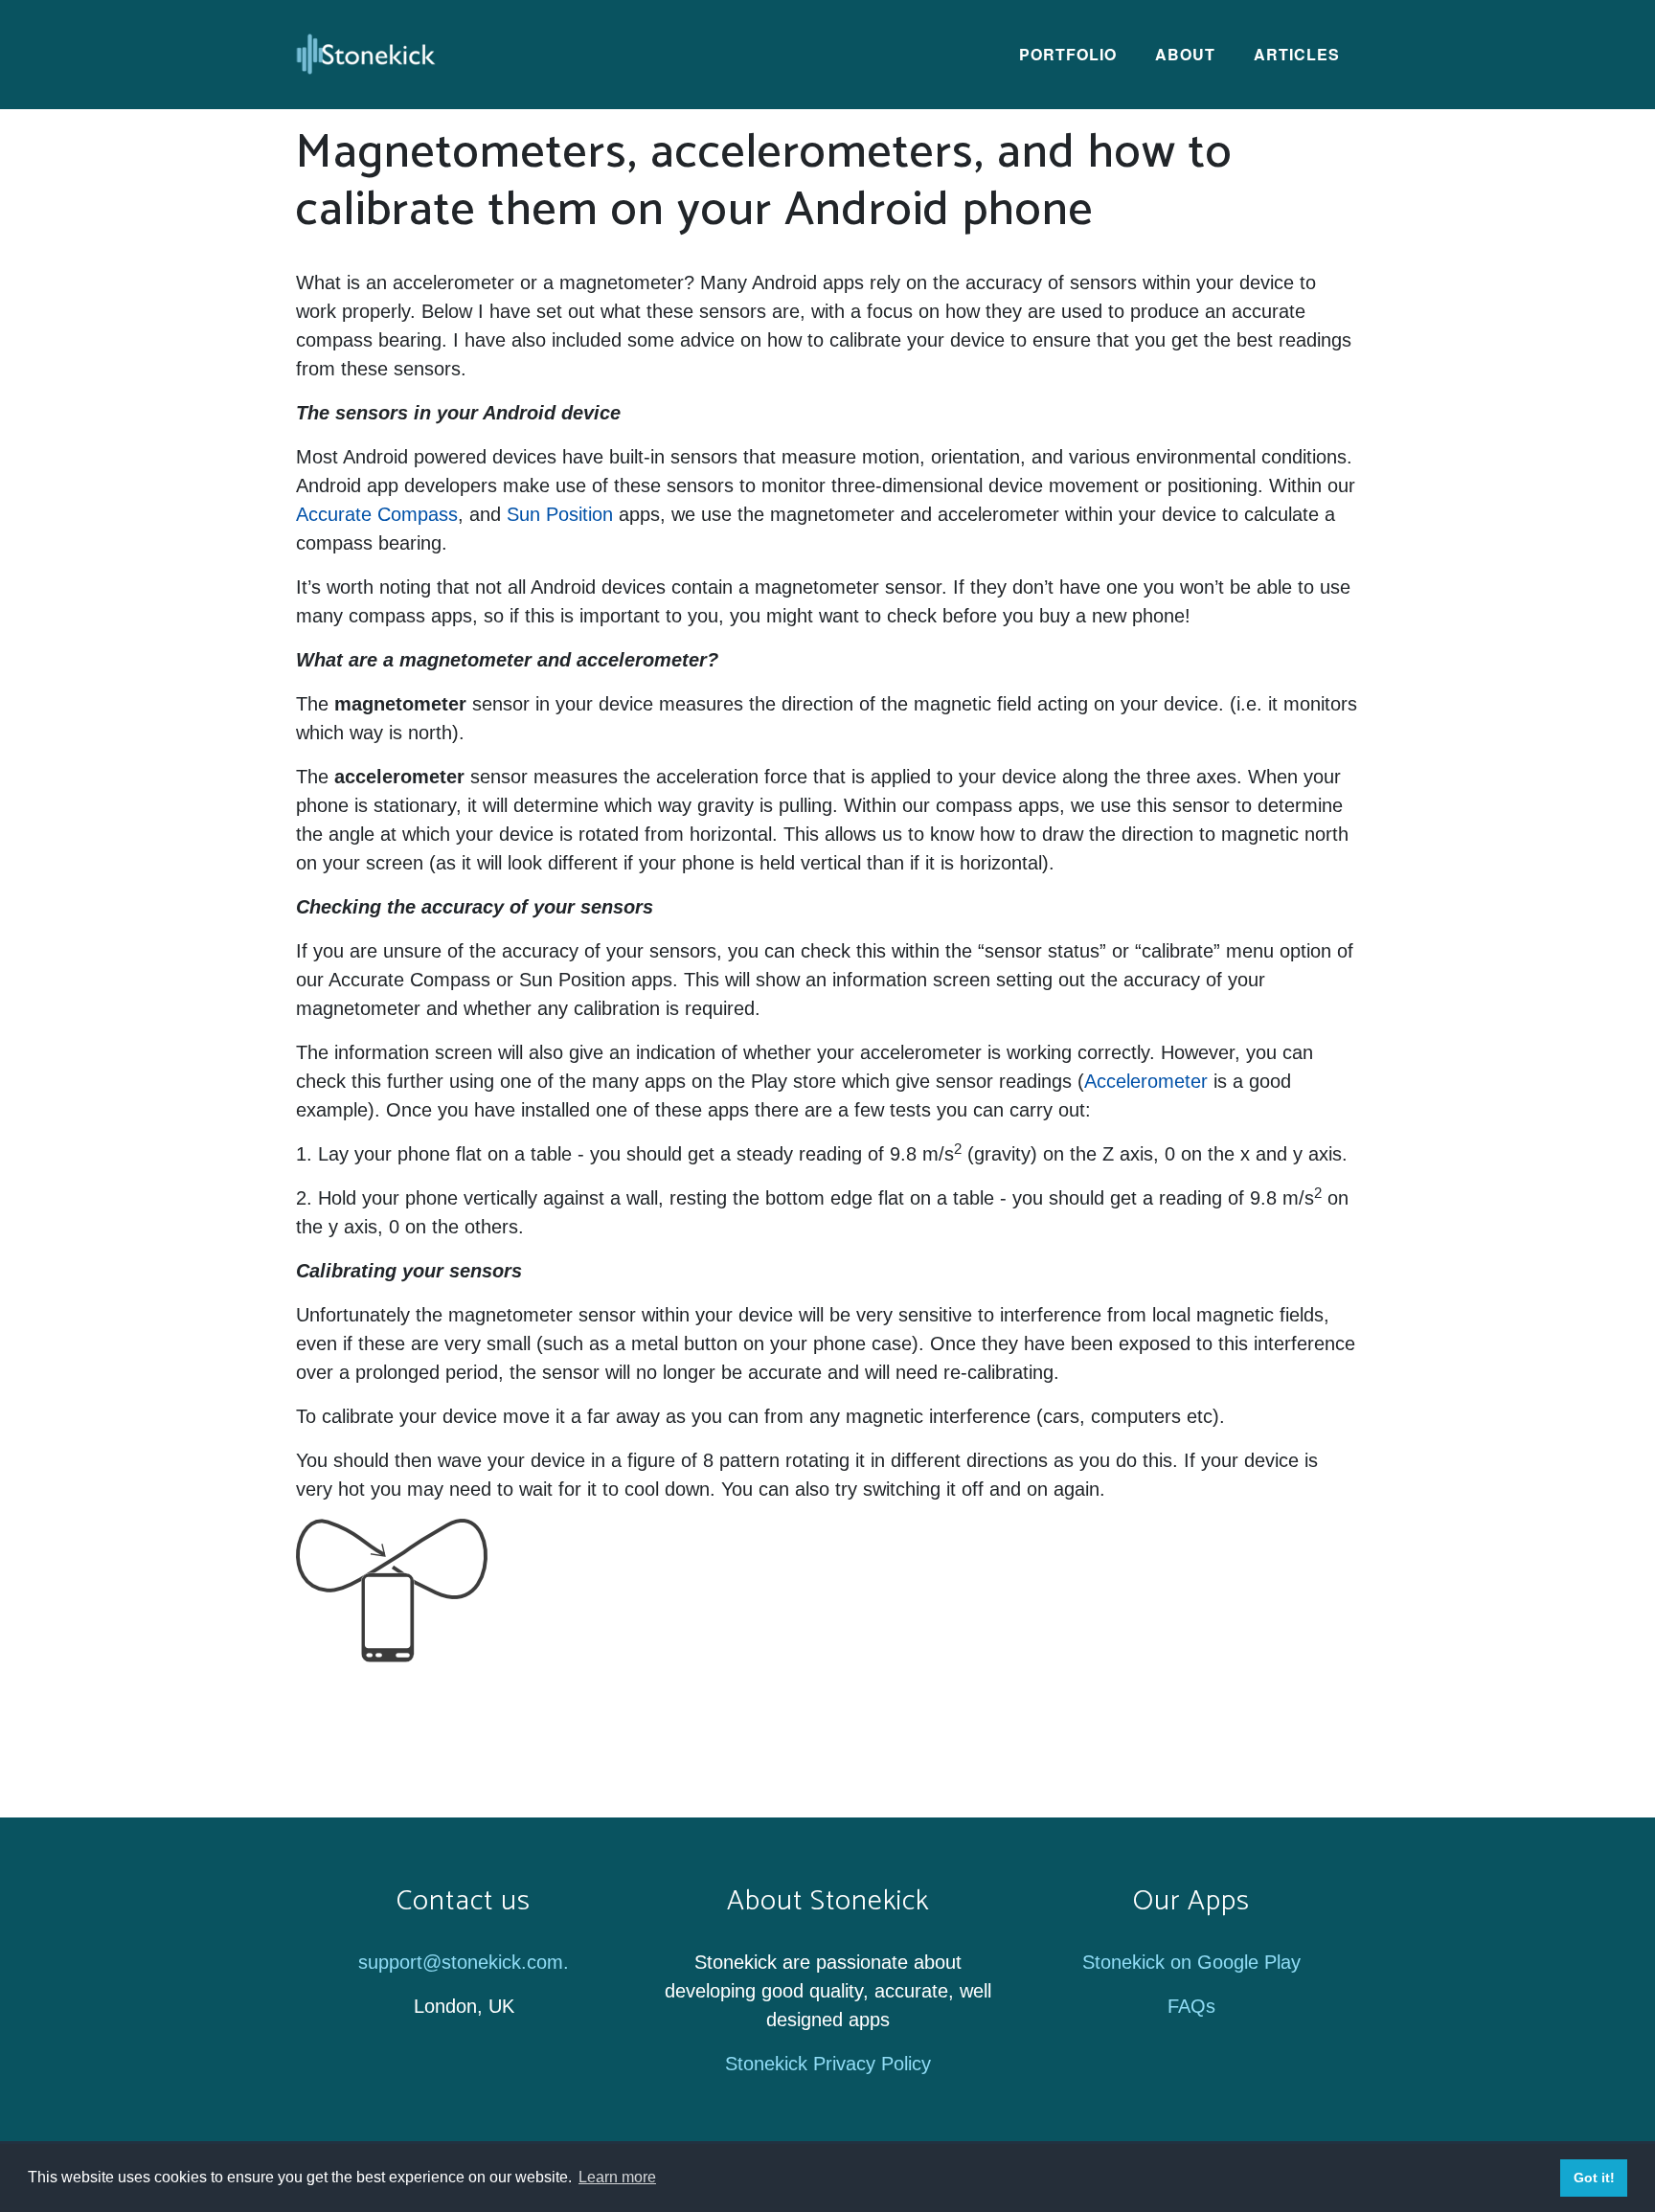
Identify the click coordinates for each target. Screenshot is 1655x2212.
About (1185, 54)
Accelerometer (1146, 1081)
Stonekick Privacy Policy (828, 2064)
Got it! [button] (1594, 2178)
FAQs (1191, 2006)
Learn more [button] (617, 2177)
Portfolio (1068, 54)
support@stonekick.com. (464, 1962)
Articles (1297, 54)
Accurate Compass (377, 514)
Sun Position (560, 514)
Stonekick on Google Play (1191, 1962)
